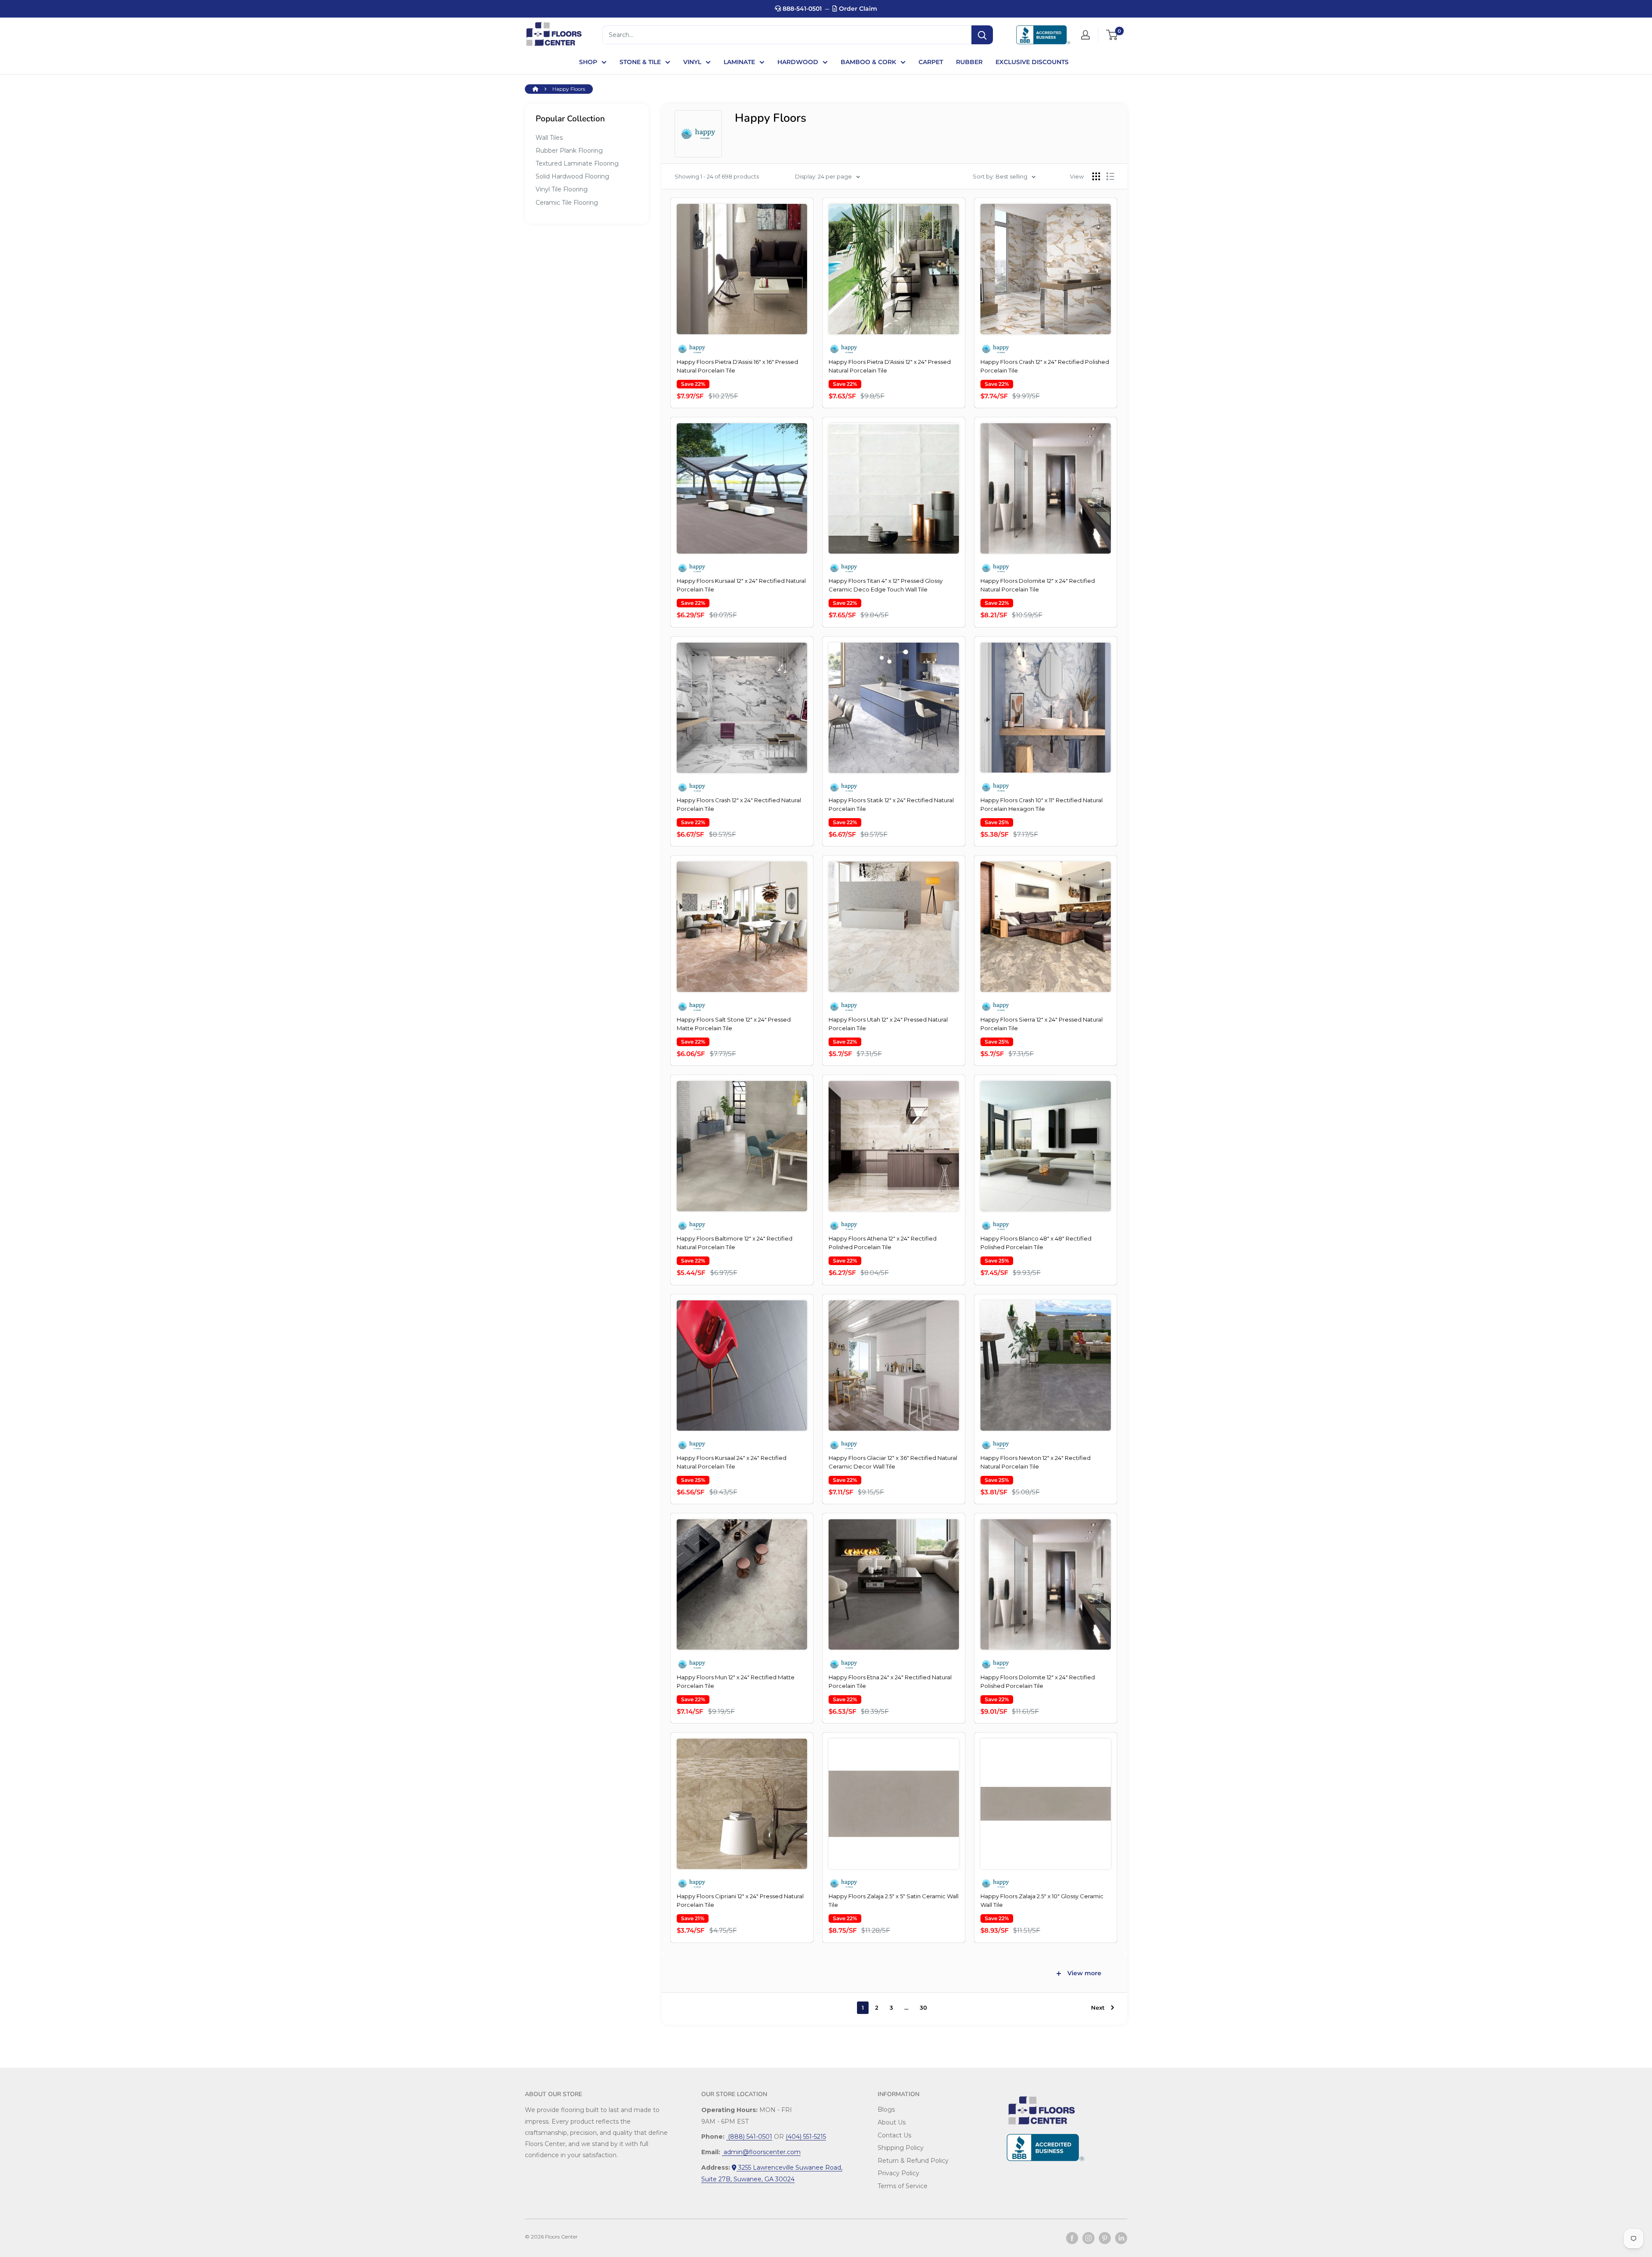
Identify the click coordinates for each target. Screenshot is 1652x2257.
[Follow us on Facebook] (1072, 2238)
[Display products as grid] (1096, 176)
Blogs (886, 2109)
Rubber (969, 62)
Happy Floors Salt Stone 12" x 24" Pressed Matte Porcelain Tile (734, 1024)
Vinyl (692, 62)
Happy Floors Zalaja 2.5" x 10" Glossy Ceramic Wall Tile (1042, 1900)
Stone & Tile (640, 62)
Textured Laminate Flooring (577, 163)
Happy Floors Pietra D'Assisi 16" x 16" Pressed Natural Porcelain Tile (737, 366)
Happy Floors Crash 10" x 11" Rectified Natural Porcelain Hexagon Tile (1042, 804)
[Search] (982, 35)
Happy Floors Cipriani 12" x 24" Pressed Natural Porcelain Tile (740, 1900)
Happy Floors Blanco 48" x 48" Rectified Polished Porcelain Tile (1036, 1243)
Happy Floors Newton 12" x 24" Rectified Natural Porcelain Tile (1036, 1462)
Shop (588, 62)
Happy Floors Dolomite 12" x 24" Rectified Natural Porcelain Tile (1038, 585)
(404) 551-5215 (806, 2137)
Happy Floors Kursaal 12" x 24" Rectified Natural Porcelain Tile (741, 585)
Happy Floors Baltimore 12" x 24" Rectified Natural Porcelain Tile (735, 1243)
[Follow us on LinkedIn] (1121, 2238)
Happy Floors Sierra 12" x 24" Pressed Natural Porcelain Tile (1042, 1024)
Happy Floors (569, 89)
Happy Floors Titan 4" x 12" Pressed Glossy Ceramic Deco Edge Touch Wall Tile (886, 585)
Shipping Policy (901, 2148)
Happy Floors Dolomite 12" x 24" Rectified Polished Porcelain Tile (1038, 1681)
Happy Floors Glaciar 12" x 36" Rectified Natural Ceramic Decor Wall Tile (893, 1462)
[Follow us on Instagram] (1088, 2238)
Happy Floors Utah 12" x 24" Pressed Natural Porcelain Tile (888, 1024)
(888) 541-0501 (749, 2137)
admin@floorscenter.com (761, 2152)
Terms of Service (903, 2186)
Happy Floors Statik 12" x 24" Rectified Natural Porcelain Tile (891, 804)
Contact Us (894, 2135)
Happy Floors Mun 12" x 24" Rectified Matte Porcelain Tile (736, 1681)
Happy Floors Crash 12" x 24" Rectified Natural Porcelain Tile (739, 804)
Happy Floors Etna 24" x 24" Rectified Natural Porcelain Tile (890, 1681)
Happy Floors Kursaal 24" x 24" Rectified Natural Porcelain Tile (732, 1462)
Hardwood (798, 62)
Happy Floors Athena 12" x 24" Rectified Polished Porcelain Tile (883, 1243)
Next (1098, 2008)
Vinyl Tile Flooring (562, 189)
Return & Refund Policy (913, 2161)
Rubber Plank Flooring (569, 151)
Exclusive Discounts (1032, 62)
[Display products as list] (1110, 176)
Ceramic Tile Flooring (567, 203)
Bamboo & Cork (868, 62)
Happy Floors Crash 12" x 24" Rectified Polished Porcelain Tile (1045, 366)
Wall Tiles (549, 138)
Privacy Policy (898, 2173)
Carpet (931, 62)
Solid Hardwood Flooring (572, 176)
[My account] (1085, 35)
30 (923, 2008)
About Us (892, 2122)
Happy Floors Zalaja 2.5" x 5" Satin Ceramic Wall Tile (894, 1900)
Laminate (739, 62)
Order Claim (857, 9)
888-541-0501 (801, 9)
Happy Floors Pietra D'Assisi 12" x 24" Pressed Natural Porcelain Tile (890, 366)
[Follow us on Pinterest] (1105, 2238)
